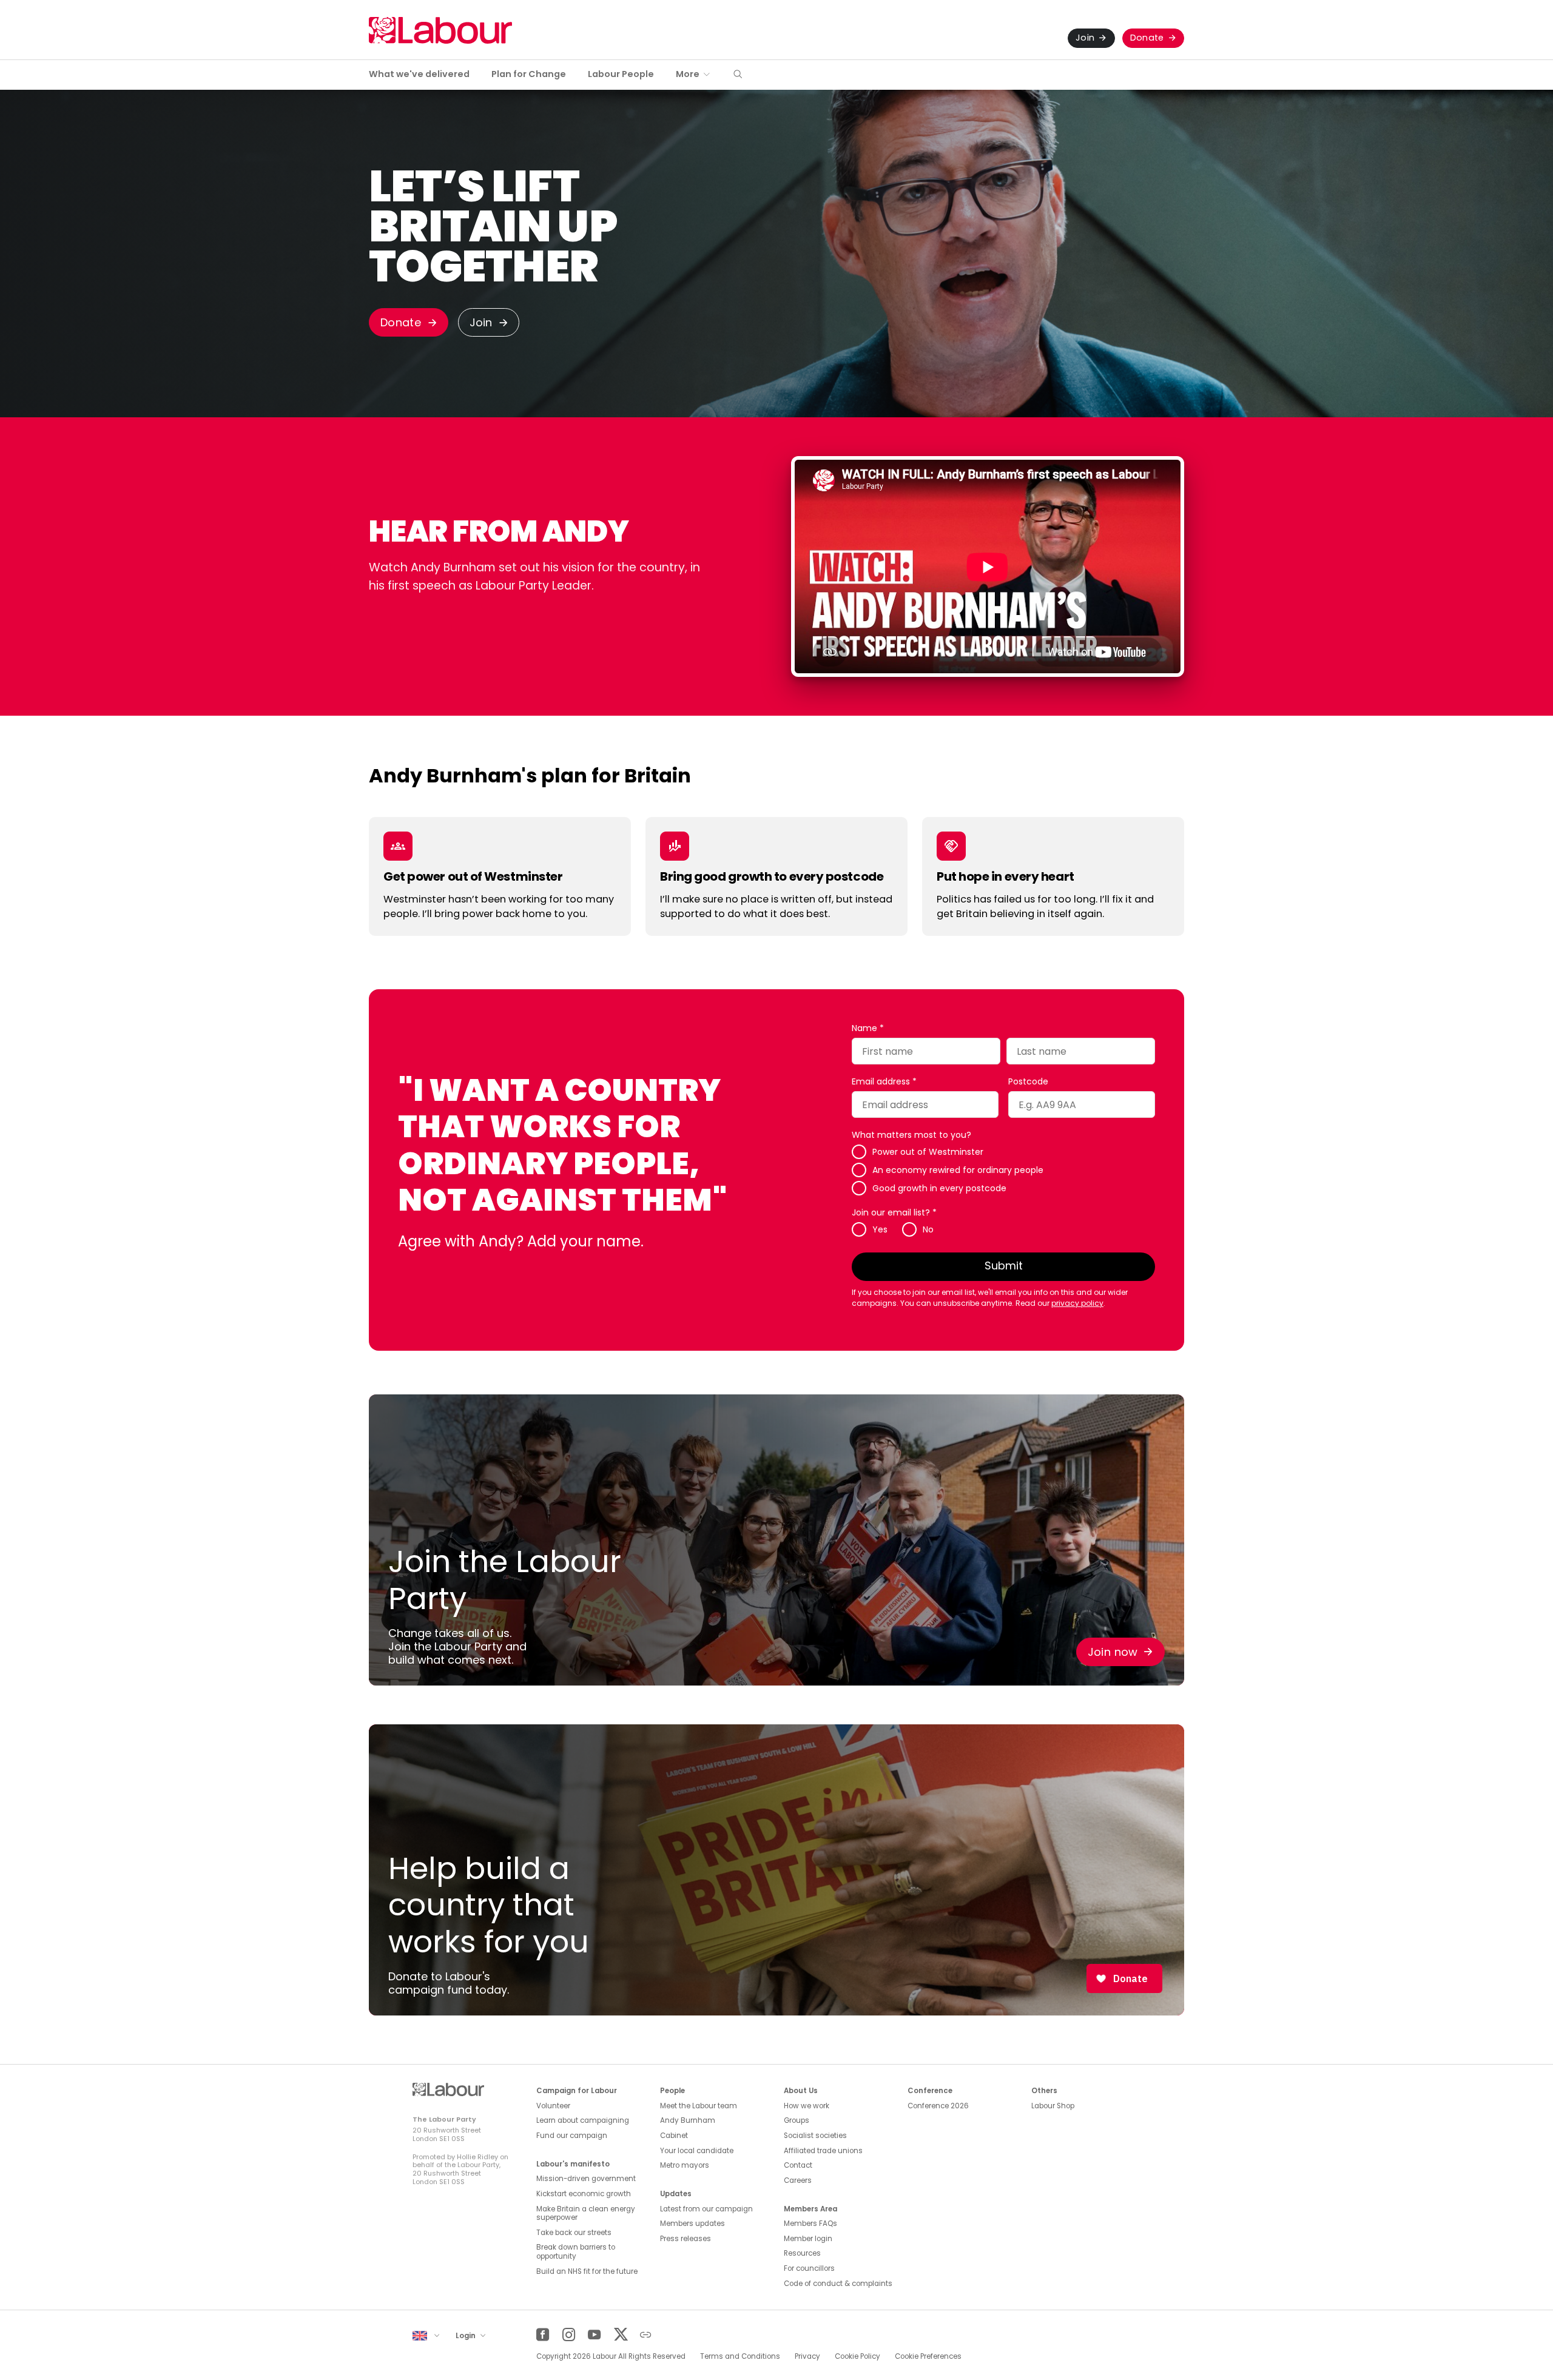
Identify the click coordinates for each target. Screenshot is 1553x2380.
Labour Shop (1053, 2106)
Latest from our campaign (706, 2209)
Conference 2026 (938, 2106)
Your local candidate (697, 2151)
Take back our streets (574, 2233)
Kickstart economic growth (584, 2194)
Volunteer (553, 2106)
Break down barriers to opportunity (576, 2252)
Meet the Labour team (699, 2106)
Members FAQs (810, 2224)
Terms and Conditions (740, 2356)
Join (1085, 38)
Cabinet (674, 2136)
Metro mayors (685, 2165)
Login (467, 2336)
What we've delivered (419, 74)
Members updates (692, 2224)
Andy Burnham (688, 2120)
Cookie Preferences (928, 2356)
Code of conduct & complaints (838, 2284)
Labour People (621, 74)
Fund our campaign (572, 2136)
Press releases (686, 2239)
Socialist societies (815, 2136)
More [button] (688, 74)
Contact (798, 2165)
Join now (1113, 1652)
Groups (797, 2120)
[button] (738, 75)
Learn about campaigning (583, 2120)
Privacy (807, 2356)
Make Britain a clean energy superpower (586, 2214)
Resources (802, 2253)
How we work (807, 2106)
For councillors (809, 2268)
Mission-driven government (586, 2179)
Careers (798, 2180)
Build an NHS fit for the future (587, 2271)
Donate (1147, 38)
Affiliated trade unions (823, 2151)
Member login (808, 2239)
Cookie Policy (857, 2356)
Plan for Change (529, 74)
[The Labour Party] (440, 30)
